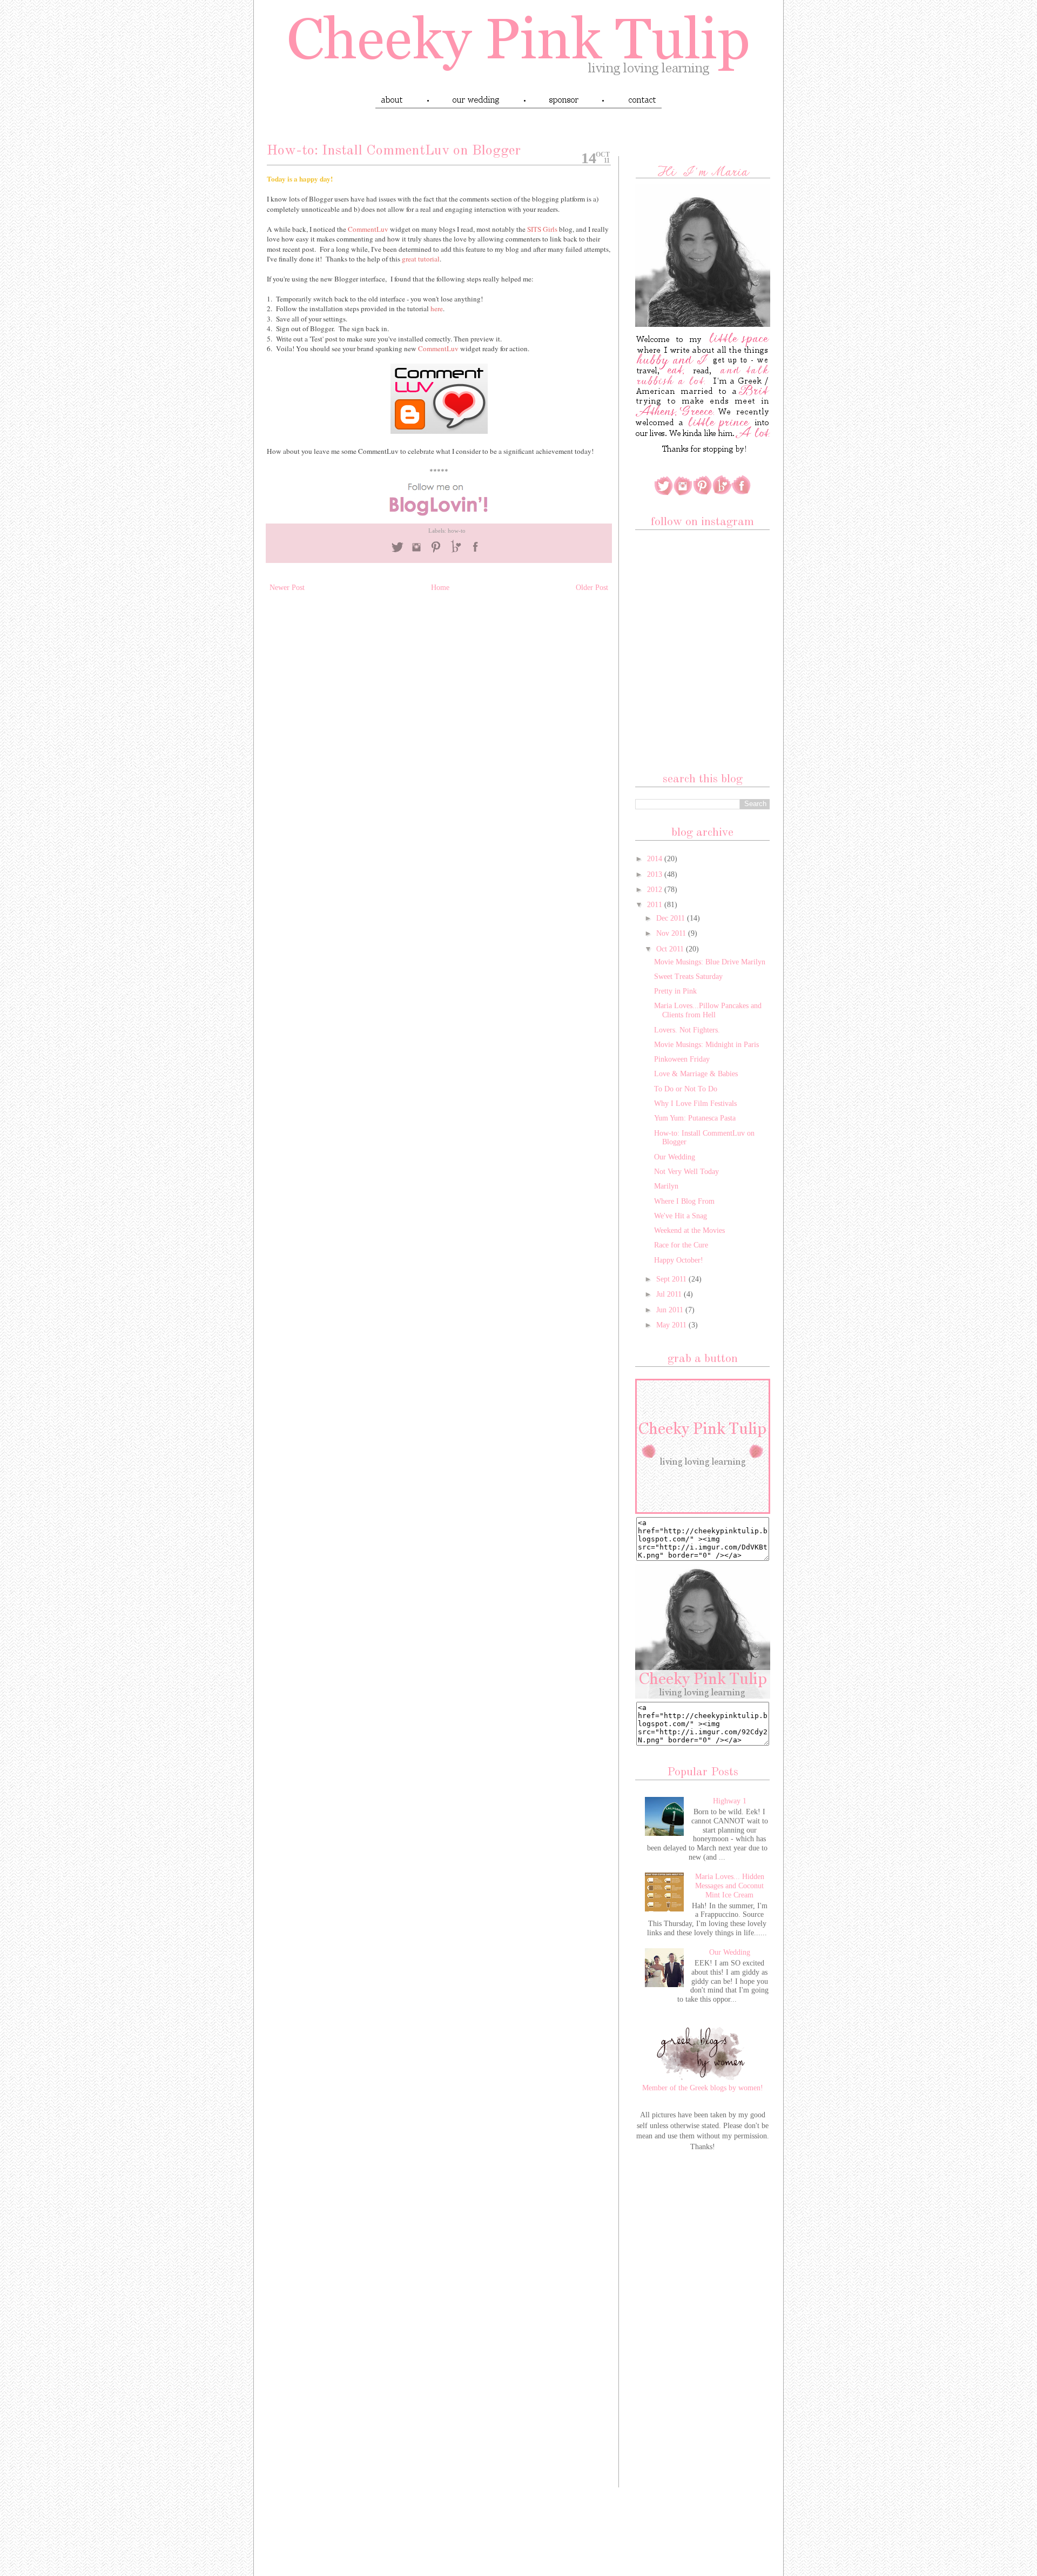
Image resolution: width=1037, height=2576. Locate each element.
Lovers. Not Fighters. (687, 1030)
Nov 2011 (672, 933)
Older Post (592, 588)
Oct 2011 (671, 949)
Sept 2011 (672, 1279)
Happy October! (679, 1260)
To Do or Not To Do (686, 1089)
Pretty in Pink (675, 991)
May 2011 (672, 1325)
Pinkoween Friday (682, 1059)
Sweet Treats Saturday (688, 977)
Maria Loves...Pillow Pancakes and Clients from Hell (708, 1010)
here (437, 308)
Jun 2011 (671, 1310)
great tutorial (421, 259)
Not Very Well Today (686, 1172)
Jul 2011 (670, 1294)
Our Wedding (675, 1157)
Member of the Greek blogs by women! (703, 2088)
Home (440, 588)
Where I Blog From (684, 1201)
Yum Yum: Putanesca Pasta (695, 1118)
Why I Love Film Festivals (695, 1103)
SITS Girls (542, 229)
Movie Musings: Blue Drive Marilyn (710, 962)
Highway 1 (730, 1801)
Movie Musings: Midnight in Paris (706, 1045)
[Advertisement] (703, 2330)
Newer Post (287, 588)
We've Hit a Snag (681, 1216)
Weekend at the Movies (689, 1230)
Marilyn (666, 1186)
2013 (656, 874)
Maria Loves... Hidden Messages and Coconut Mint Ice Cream (730, 1886)
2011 (656, 905)
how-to (457, 531)
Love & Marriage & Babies (696, 1074)
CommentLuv (368, 229)
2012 (656, 890)
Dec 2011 (672, 918)
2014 (656, 859)
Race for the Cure (681, 1245)
